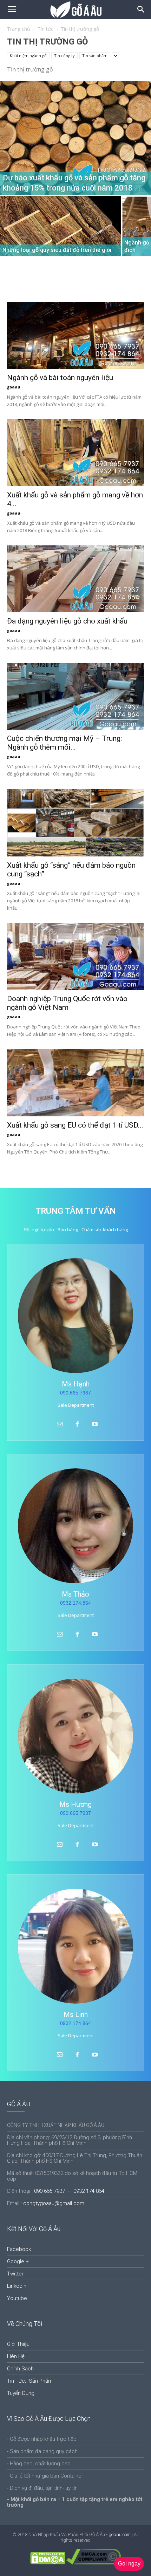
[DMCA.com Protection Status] (48, 2563)
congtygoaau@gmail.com (54, 2203)
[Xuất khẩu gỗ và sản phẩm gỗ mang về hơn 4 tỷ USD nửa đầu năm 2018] (75, 453)
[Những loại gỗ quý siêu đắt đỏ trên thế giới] (60, 241)
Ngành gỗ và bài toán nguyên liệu (60, 378)
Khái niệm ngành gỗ (28, 56)
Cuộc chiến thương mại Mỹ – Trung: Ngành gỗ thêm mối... (64, 743)
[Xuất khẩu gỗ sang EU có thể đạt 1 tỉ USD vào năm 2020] (75, 1083)
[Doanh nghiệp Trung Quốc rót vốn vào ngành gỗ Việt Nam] (75, 956)
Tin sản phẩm (95, 56)
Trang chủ (19, 29)
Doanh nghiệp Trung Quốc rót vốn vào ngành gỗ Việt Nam (67, 1003)
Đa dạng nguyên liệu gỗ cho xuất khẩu (67, 621)
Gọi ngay (129, 2564)
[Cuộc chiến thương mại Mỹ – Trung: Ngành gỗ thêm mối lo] (75, 696)
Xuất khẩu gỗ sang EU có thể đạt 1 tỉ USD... (75, 1125)
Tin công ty (64, 56)
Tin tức (45, 29)
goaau (14, 387)
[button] (141, 9)
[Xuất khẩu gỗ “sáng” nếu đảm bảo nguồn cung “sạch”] (75, 823)
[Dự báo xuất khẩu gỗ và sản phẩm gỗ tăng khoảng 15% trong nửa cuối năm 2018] (75, 138)
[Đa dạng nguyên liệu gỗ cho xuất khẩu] (75, 579)
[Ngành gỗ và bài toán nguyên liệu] (75, 335)
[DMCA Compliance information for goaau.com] (94, 2563)
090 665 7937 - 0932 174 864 (69, 2191)
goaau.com (120, 2534)
